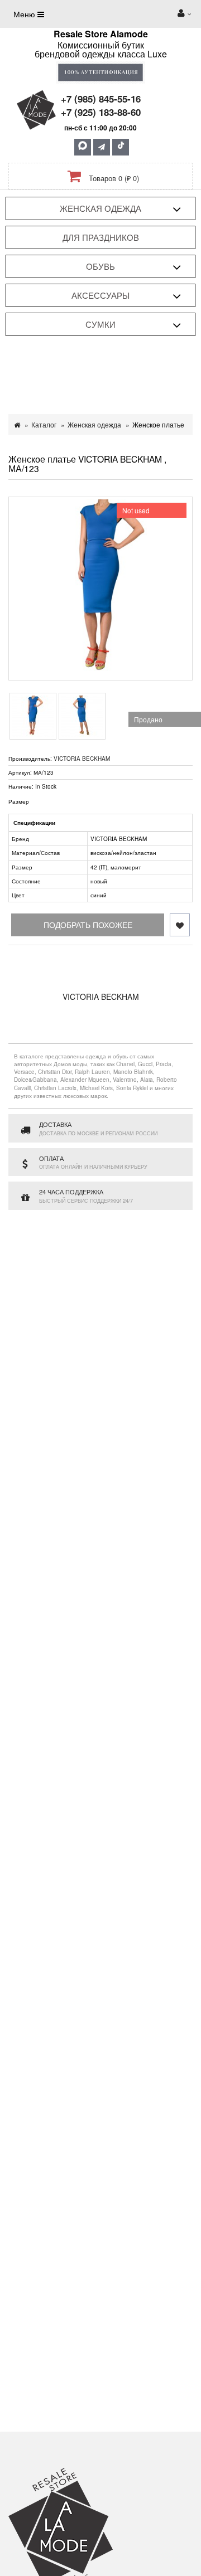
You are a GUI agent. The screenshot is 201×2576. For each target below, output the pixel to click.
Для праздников (101, 237)
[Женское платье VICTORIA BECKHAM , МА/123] (100, 589)
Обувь (100, 266)
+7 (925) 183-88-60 (101, 112)
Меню (25, 14)
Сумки (100, 324)
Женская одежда (100, 208)
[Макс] (83, 147)
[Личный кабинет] (184, 14)
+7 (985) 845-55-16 (101, 99)
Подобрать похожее (88, 925)
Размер (19, 801)
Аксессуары (100, 295)
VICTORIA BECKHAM (82, 759)
